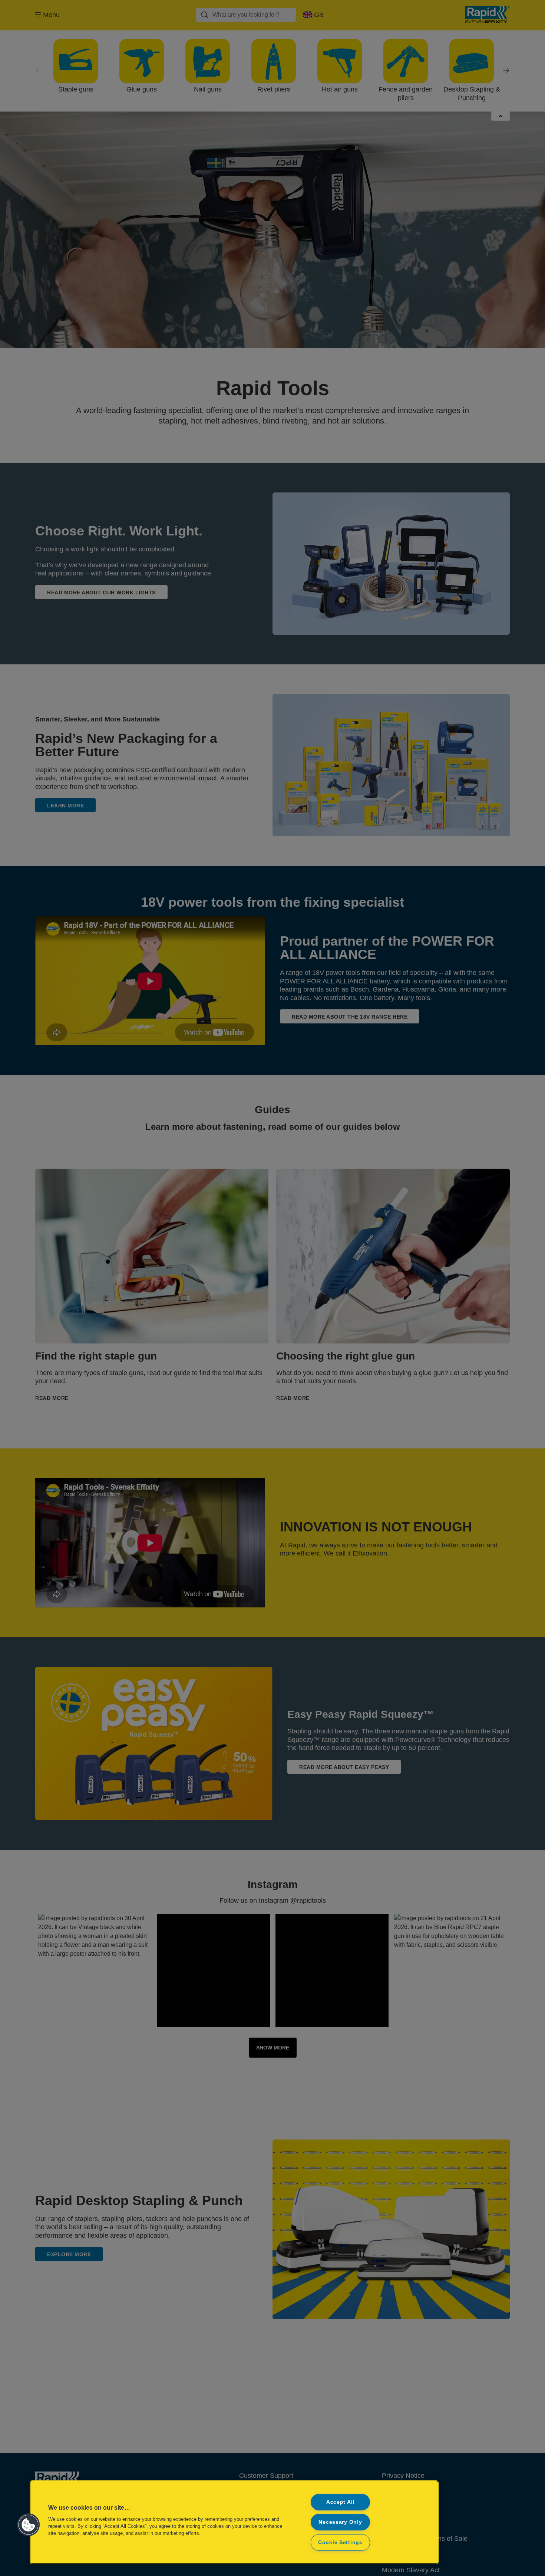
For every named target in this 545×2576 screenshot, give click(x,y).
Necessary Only (340, 2522)
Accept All (340, 2502)
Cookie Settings (340, 2542)
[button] (29, 2525)
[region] (234, 2522)
